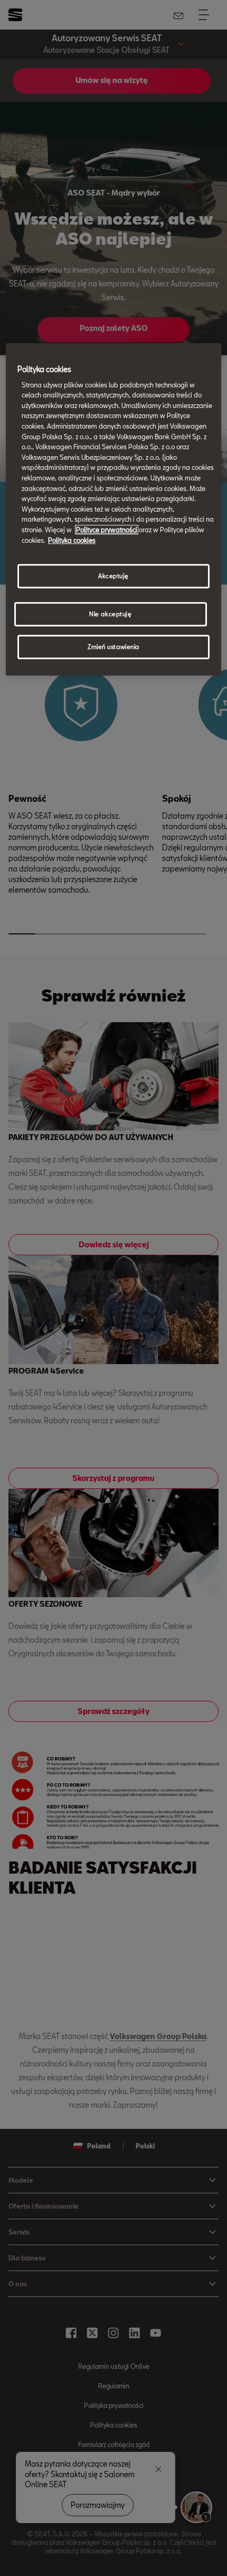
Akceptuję (113, 576)
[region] (114, 509)
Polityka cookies (72, 540)
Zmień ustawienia (113, 647)
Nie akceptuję (110, 614)
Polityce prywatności (107, 530)
